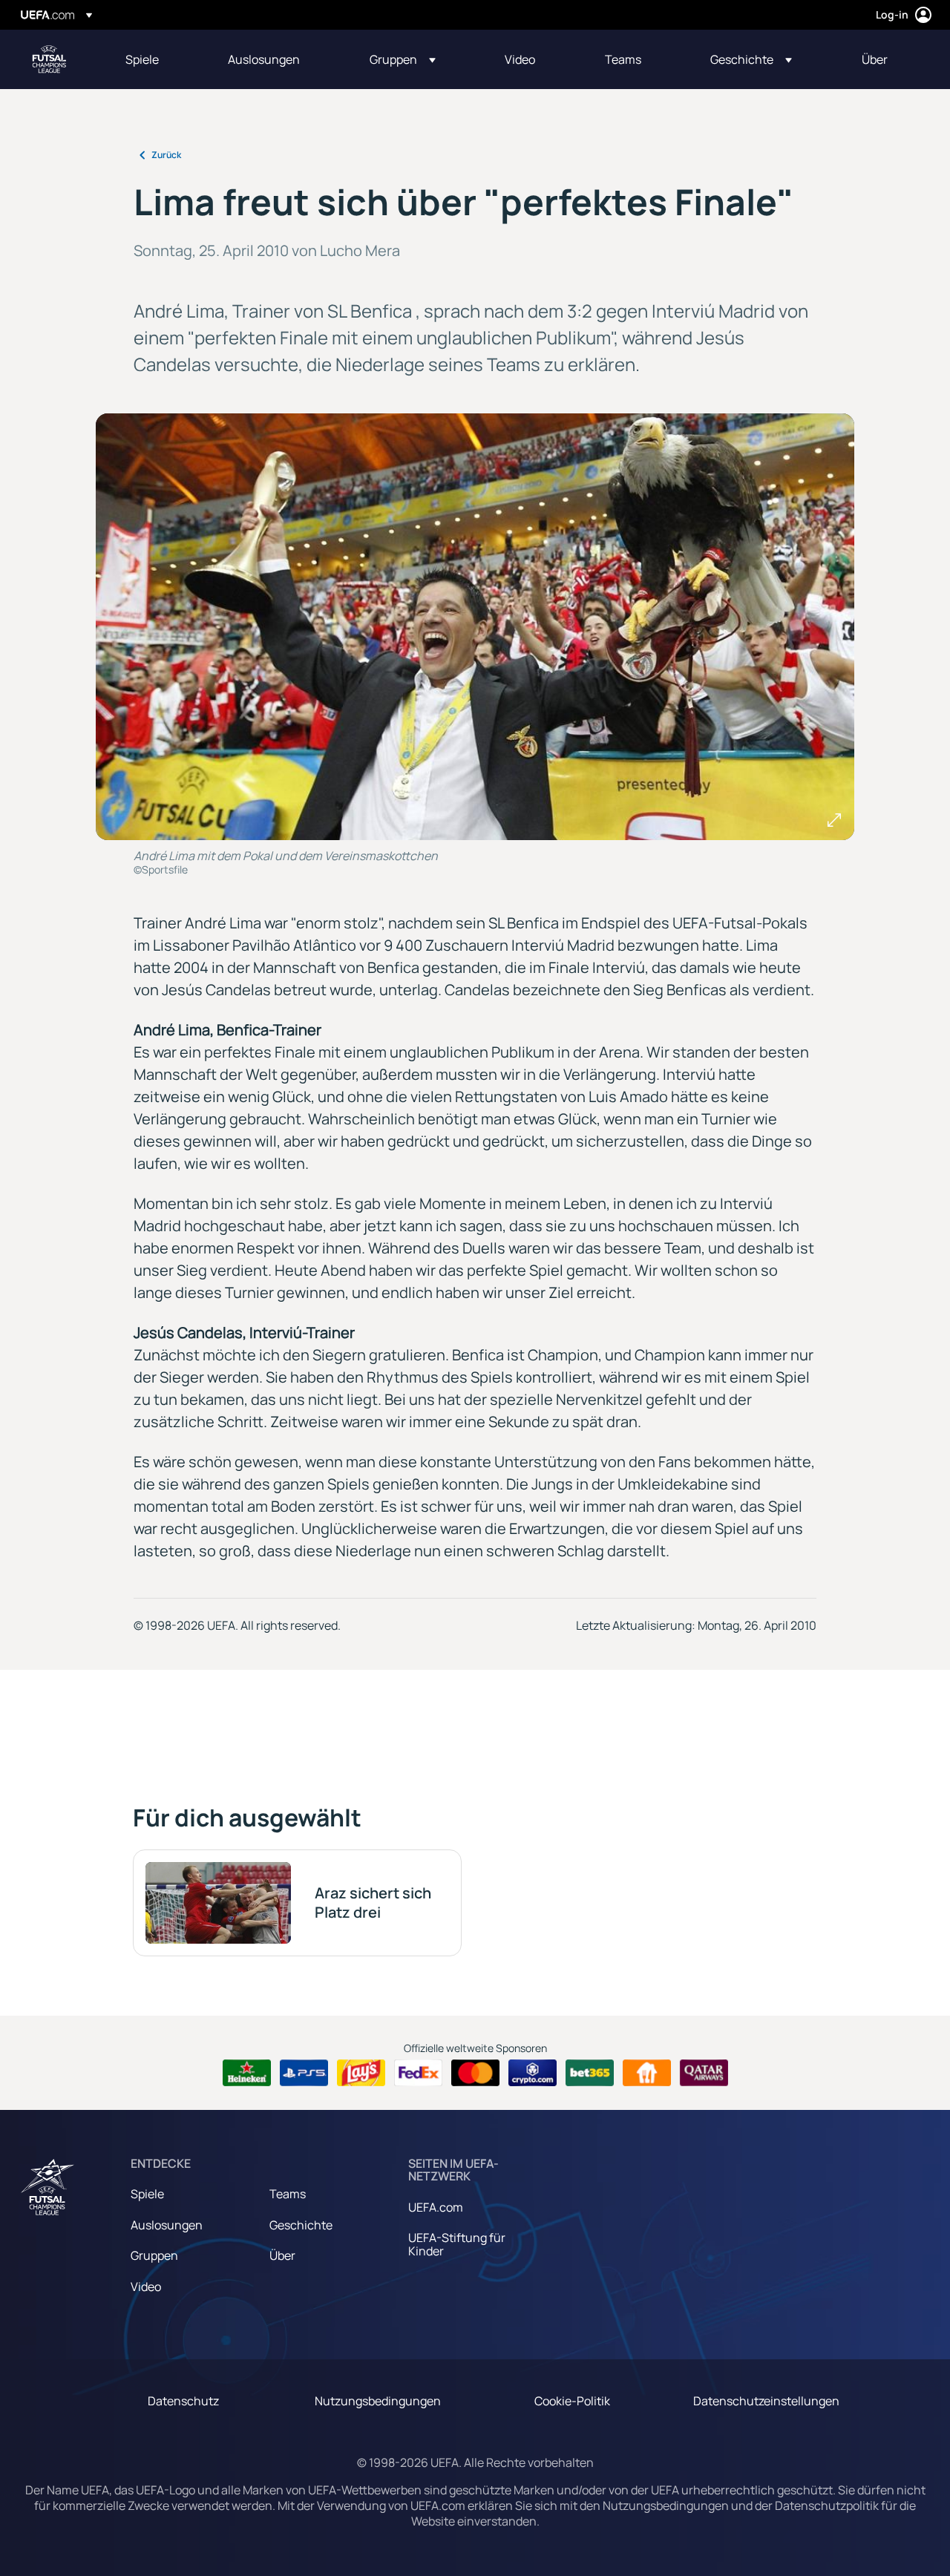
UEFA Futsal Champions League (49, 59)
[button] (403, 59)
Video (146, 2287)
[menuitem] (158, 59)
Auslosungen (167, 2225)
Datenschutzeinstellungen (766, 2401)
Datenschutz (183, 2401)
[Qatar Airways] (704, 2073)
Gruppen (154, 2255)
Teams (288, 2194)
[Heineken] (247, 2073)
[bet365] (590, 2073)
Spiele (147, 2194)
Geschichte (301, 2225)
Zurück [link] (166, 155)
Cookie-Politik (572, 2401)
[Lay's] (361, 2073)
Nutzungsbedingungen (378, 2401)
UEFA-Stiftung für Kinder (457, 2244)
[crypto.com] (533, 2073)
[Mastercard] (475, 2073)
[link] (142, 59)
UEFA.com (436, 2207)
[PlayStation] (304, 2073)
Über (282, 2255)
